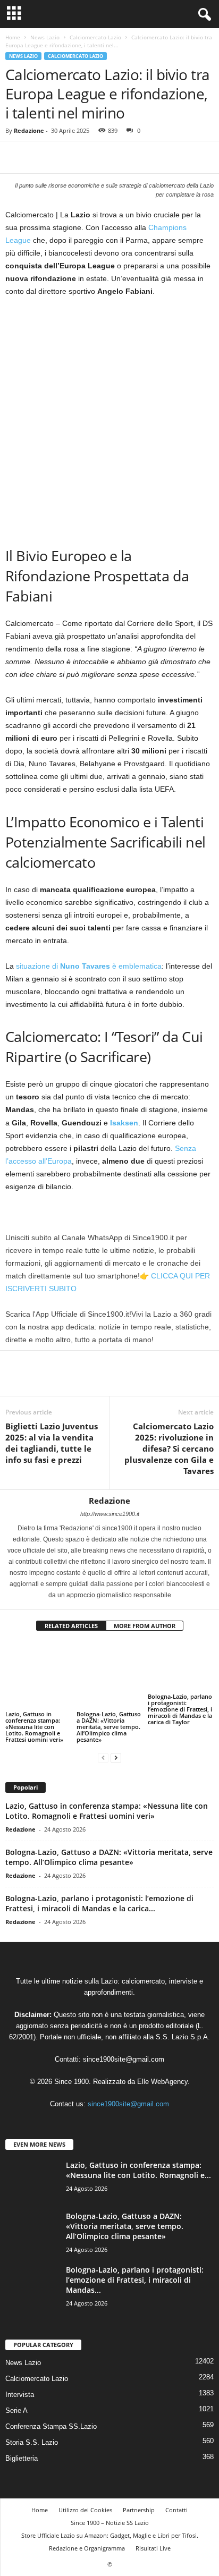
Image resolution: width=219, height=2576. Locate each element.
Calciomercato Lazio (95, 37)
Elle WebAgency (162, 2064)
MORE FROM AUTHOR (145, 1626)
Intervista (20, 2376)
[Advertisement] (109, 420)
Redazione (29, 130)
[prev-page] (103, 1740)
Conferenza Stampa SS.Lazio (51, 2408)
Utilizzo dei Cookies (85, 2492)
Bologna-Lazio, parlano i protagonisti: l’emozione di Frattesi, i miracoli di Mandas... (135, 2262)
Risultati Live (153, 2530)
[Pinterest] (65, 157)
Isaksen (124, 1123)
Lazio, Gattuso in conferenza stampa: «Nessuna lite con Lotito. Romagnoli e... (138, 2153)
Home (13, 37)
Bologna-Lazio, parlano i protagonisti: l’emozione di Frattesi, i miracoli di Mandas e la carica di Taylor (180, 1709)
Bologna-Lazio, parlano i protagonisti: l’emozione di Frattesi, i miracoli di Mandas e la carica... (99, 1886)
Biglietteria (22, 2440)
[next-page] (116, 1740)
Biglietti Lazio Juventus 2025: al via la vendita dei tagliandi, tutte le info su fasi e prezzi (52, 1443)
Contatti (176, 2492)
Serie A (16, 2392)
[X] (40, 157)
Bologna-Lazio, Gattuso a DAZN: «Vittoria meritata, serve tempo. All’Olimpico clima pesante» (109, 1705)
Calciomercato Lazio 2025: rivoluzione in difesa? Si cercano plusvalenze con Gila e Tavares (169, 1448)
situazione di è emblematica (89, 966)
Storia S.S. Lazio (32, 2424)
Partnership (139, 2492)
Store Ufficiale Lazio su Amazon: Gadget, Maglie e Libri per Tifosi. (110, 2517)
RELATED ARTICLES (71, 1626)
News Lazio (45, 37)
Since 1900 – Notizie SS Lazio (110, 2505)
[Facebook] (16, 157)
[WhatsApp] (89, 157)
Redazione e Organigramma (87, 2530)
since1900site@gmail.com (124, 2042)
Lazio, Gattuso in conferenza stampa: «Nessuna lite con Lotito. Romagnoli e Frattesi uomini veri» (34, 1709)
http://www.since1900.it (110, 1514)
